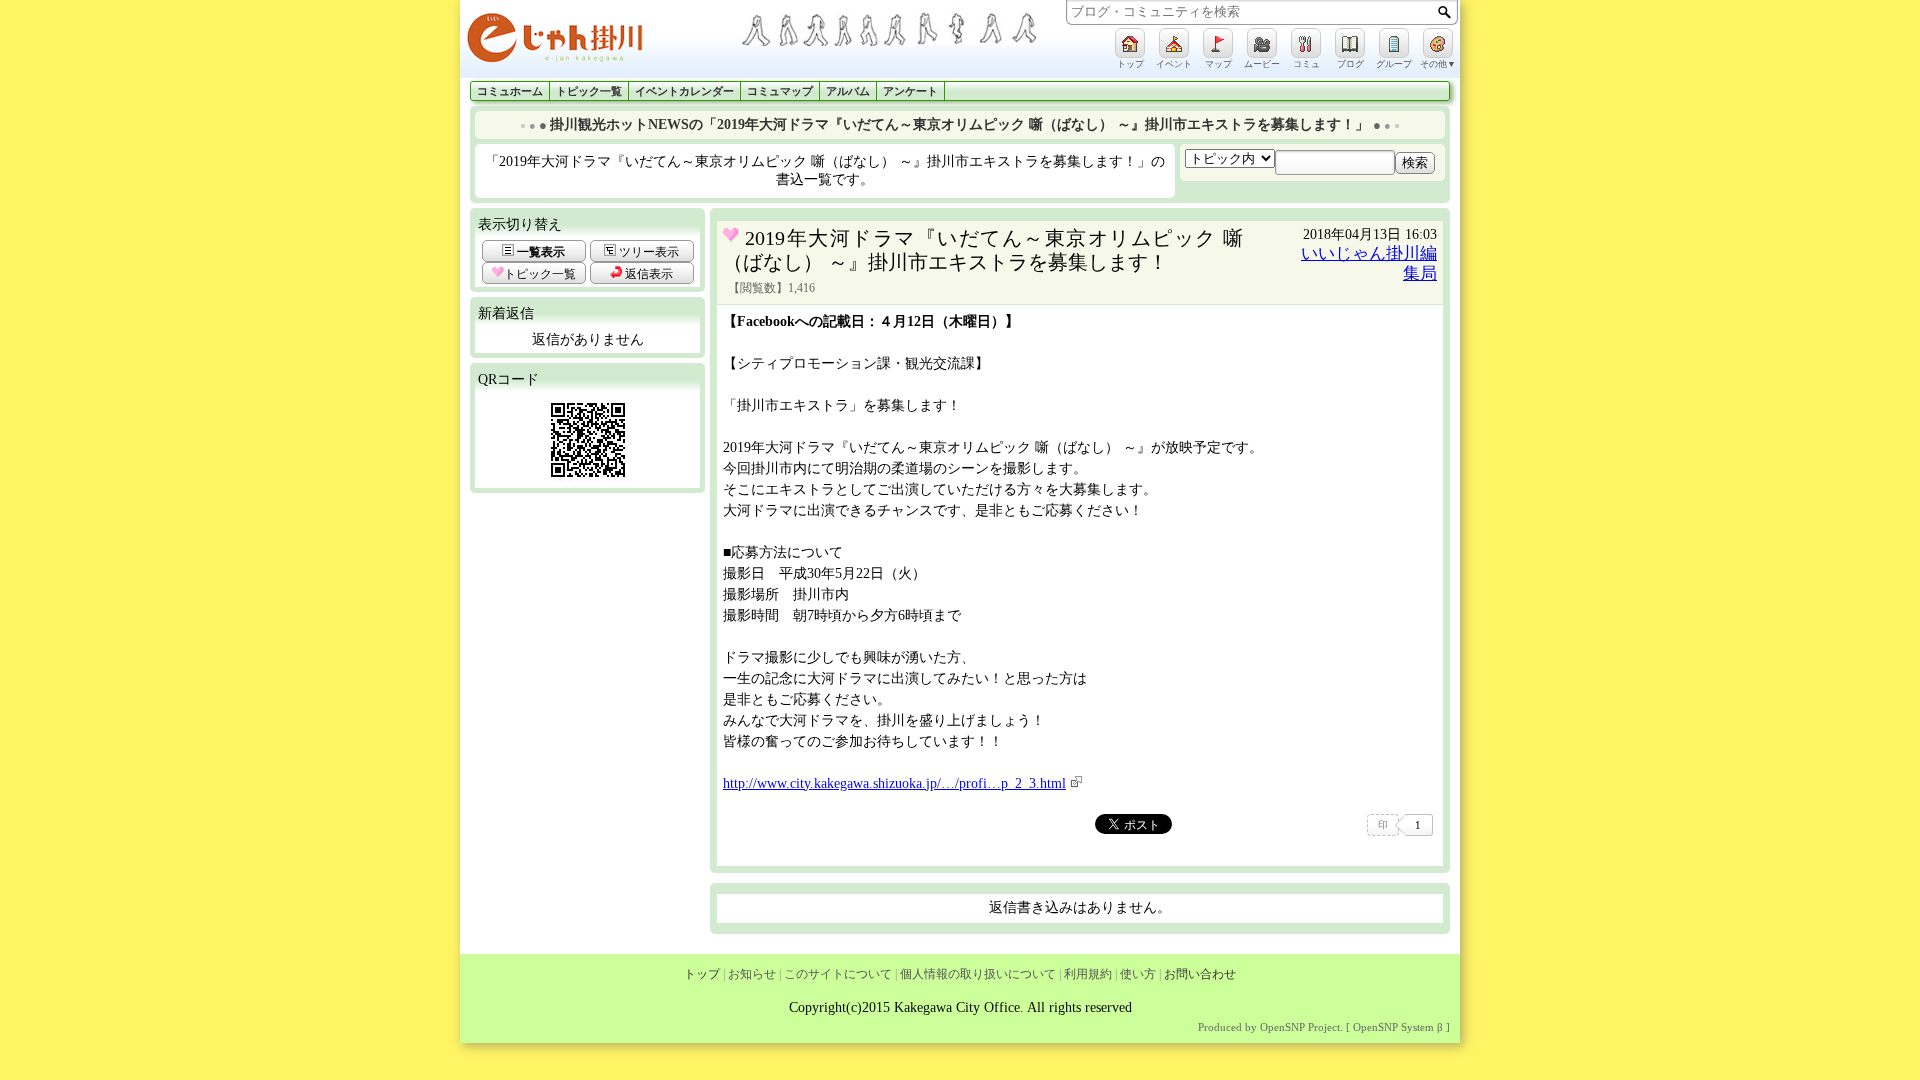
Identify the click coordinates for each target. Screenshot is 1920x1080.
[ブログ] (1350, 43)
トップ (702, 974)
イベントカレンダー (684, 91)
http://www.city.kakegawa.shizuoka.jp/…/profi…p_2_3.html (894, 783)
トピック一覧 (589, 91)
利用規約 (1088, 974)
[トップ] (1130, 43)
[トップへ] (600, 41)
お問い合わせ (1200, 974)
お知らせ (752, 974)
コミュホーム (510, 91)
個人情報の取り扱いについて (978, 974)
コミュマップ (780, 91)
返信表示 (647, 274)
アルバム (848, 91)
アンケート (910, 91)
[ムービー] (1262, 43)
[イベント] (1174, 43)
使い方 (1138, 974)
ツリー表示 (647, 252)
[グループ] (1394, 43)
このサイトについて (838, 974)
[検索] (1444, 12)
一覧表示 (539, 252)
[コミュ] (1306, 43)
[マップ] (1218, 43)
